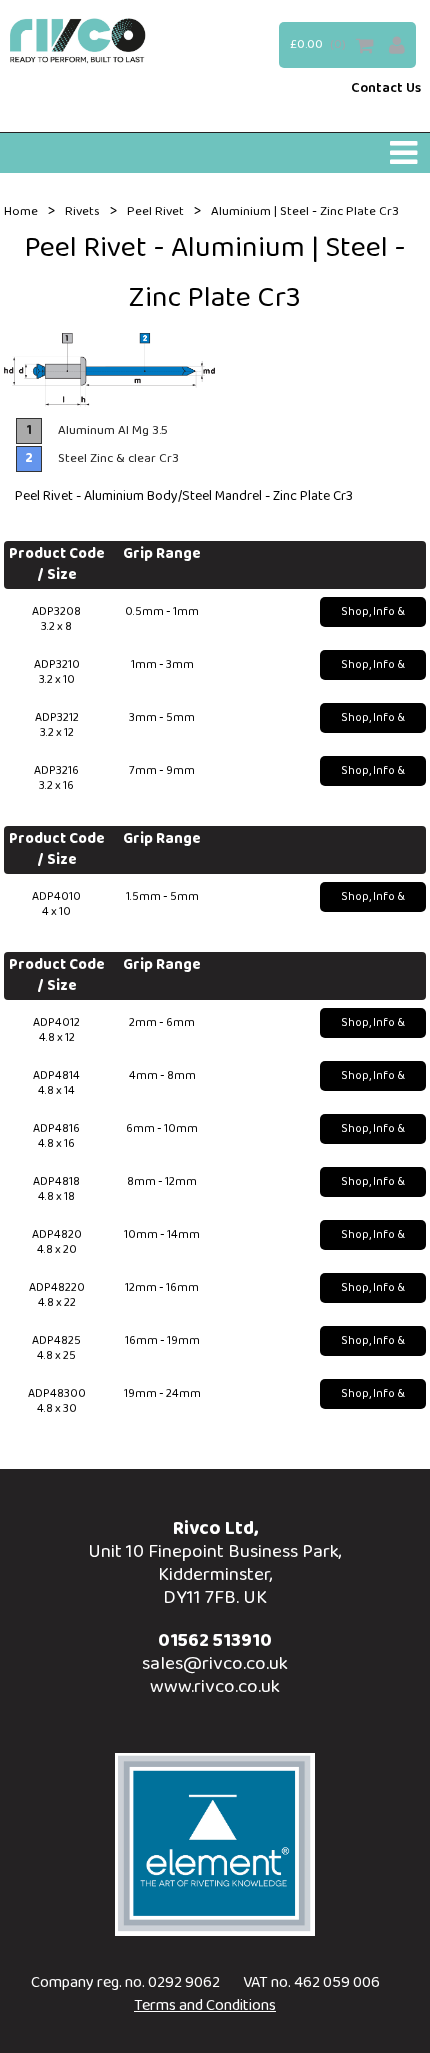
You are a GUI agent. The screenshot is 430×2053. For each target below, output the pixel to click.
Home (21, 212)
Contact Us (386, 89)
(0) (338, 44)
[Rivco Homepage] (78, 41)
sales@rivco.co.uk (215, 1663)
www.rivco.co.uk (215, 1686)
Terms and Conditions (205, 2005)
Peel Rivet (155, 212)
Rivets (82, 212)
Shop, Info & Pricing (373, 614)
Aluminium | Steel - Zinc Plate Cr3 (305, 212)
